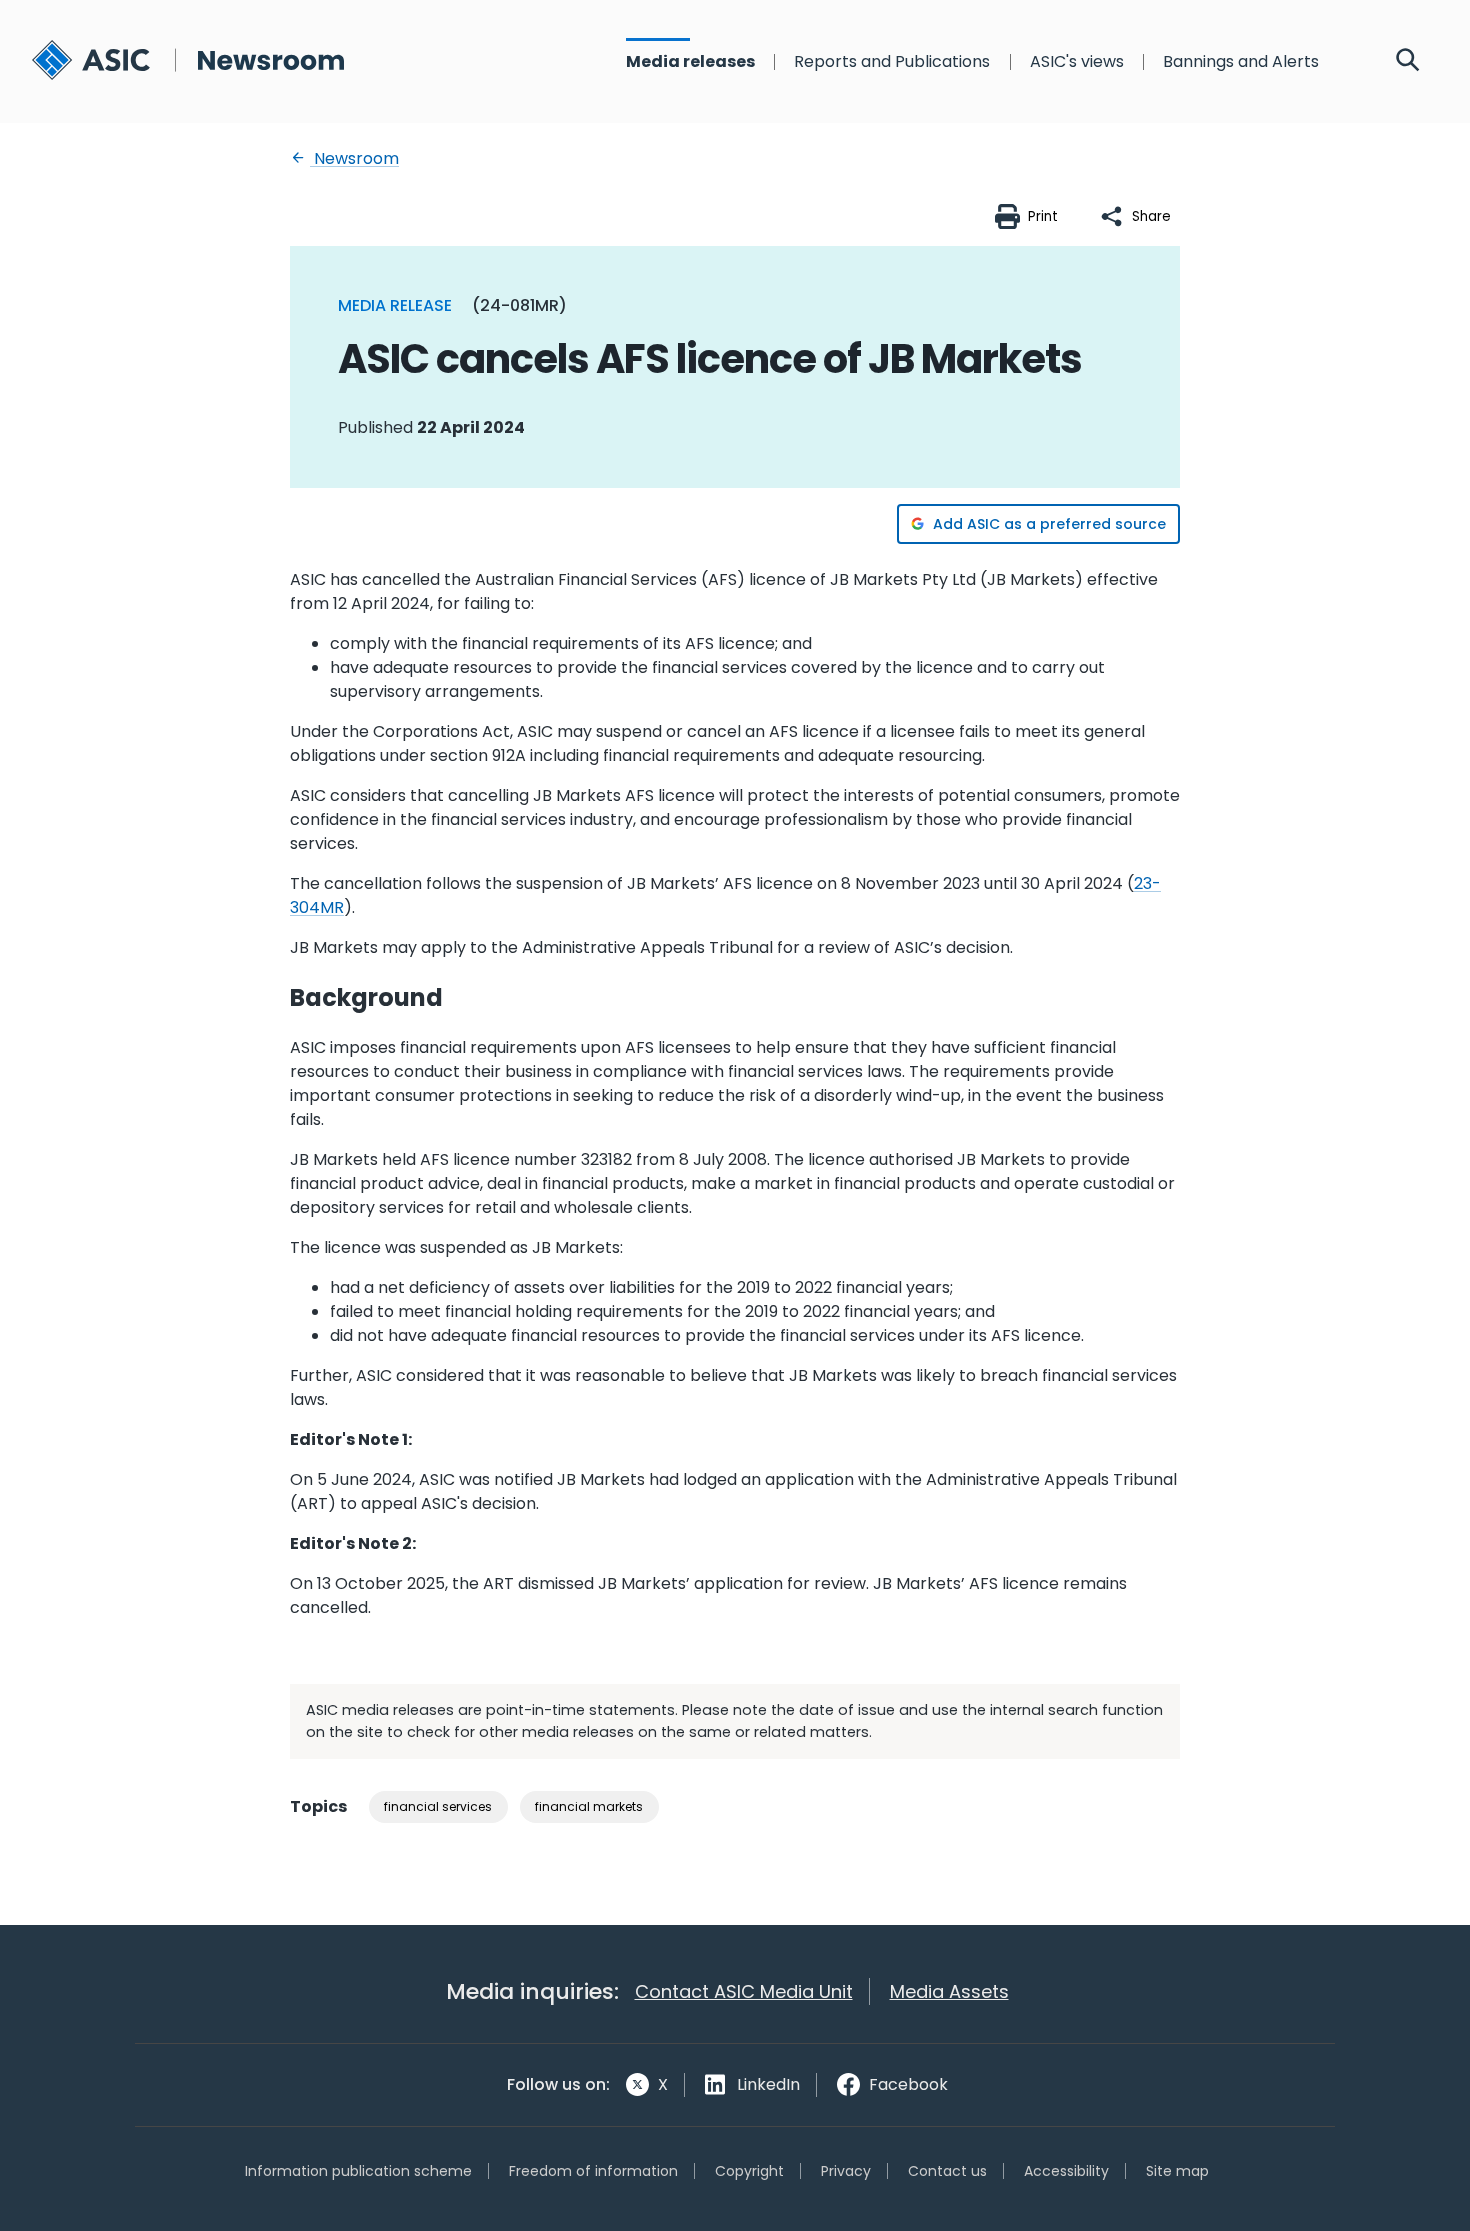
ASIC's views (1077, 62)
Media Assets (949, 1991)
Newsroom (354, 158)
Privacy (846, 2171)
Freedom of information (593, 2171)
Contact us (947, 2171)
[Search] (1408, 62)
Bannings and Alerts (1241, 62)
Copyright (749, 2171)
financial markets (589, 1806)
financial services (438, 1806)
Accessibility (1066, 2171)
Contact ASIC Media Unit (744, 1991)
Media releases (690, 62)
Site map (1177, 2171)
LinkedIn (768, 2084)
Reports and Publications (892, 62)
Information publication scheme (358, 2171)
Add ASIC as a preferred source (1049, 524)
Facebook (908, 2084)
